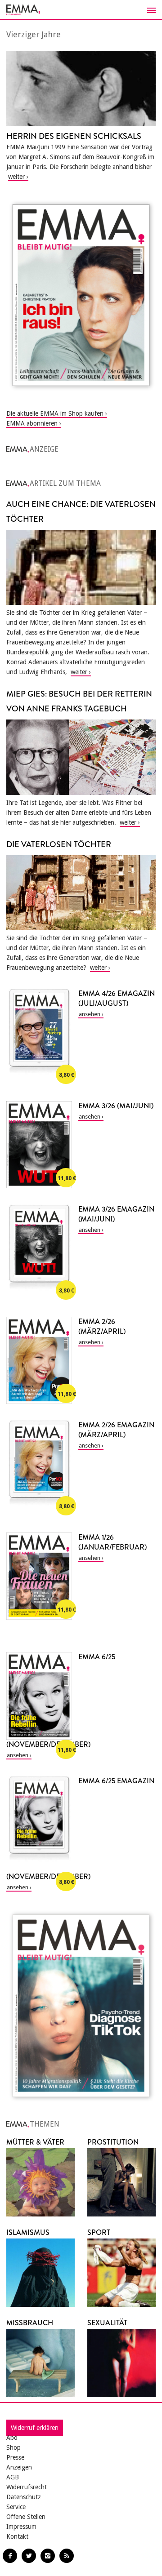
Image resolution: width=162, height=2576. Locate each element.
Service (16, 2507)
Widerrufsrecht (27, 2487)
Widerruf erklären (35, 2428)
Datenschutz (24, 2497)
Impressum (21, 2527)
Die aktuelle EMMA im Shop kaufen (55, 413)
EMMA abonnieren (32, 423)
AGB (13, 2477)
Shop (13, 2447)
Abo (12, 2438)
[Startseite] (81, 10)
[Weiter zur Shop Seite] (81, 295)
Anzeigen (19, 2467)
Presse (15, 2457)
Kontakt (17, 2536)
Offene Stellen (26, 2517)
